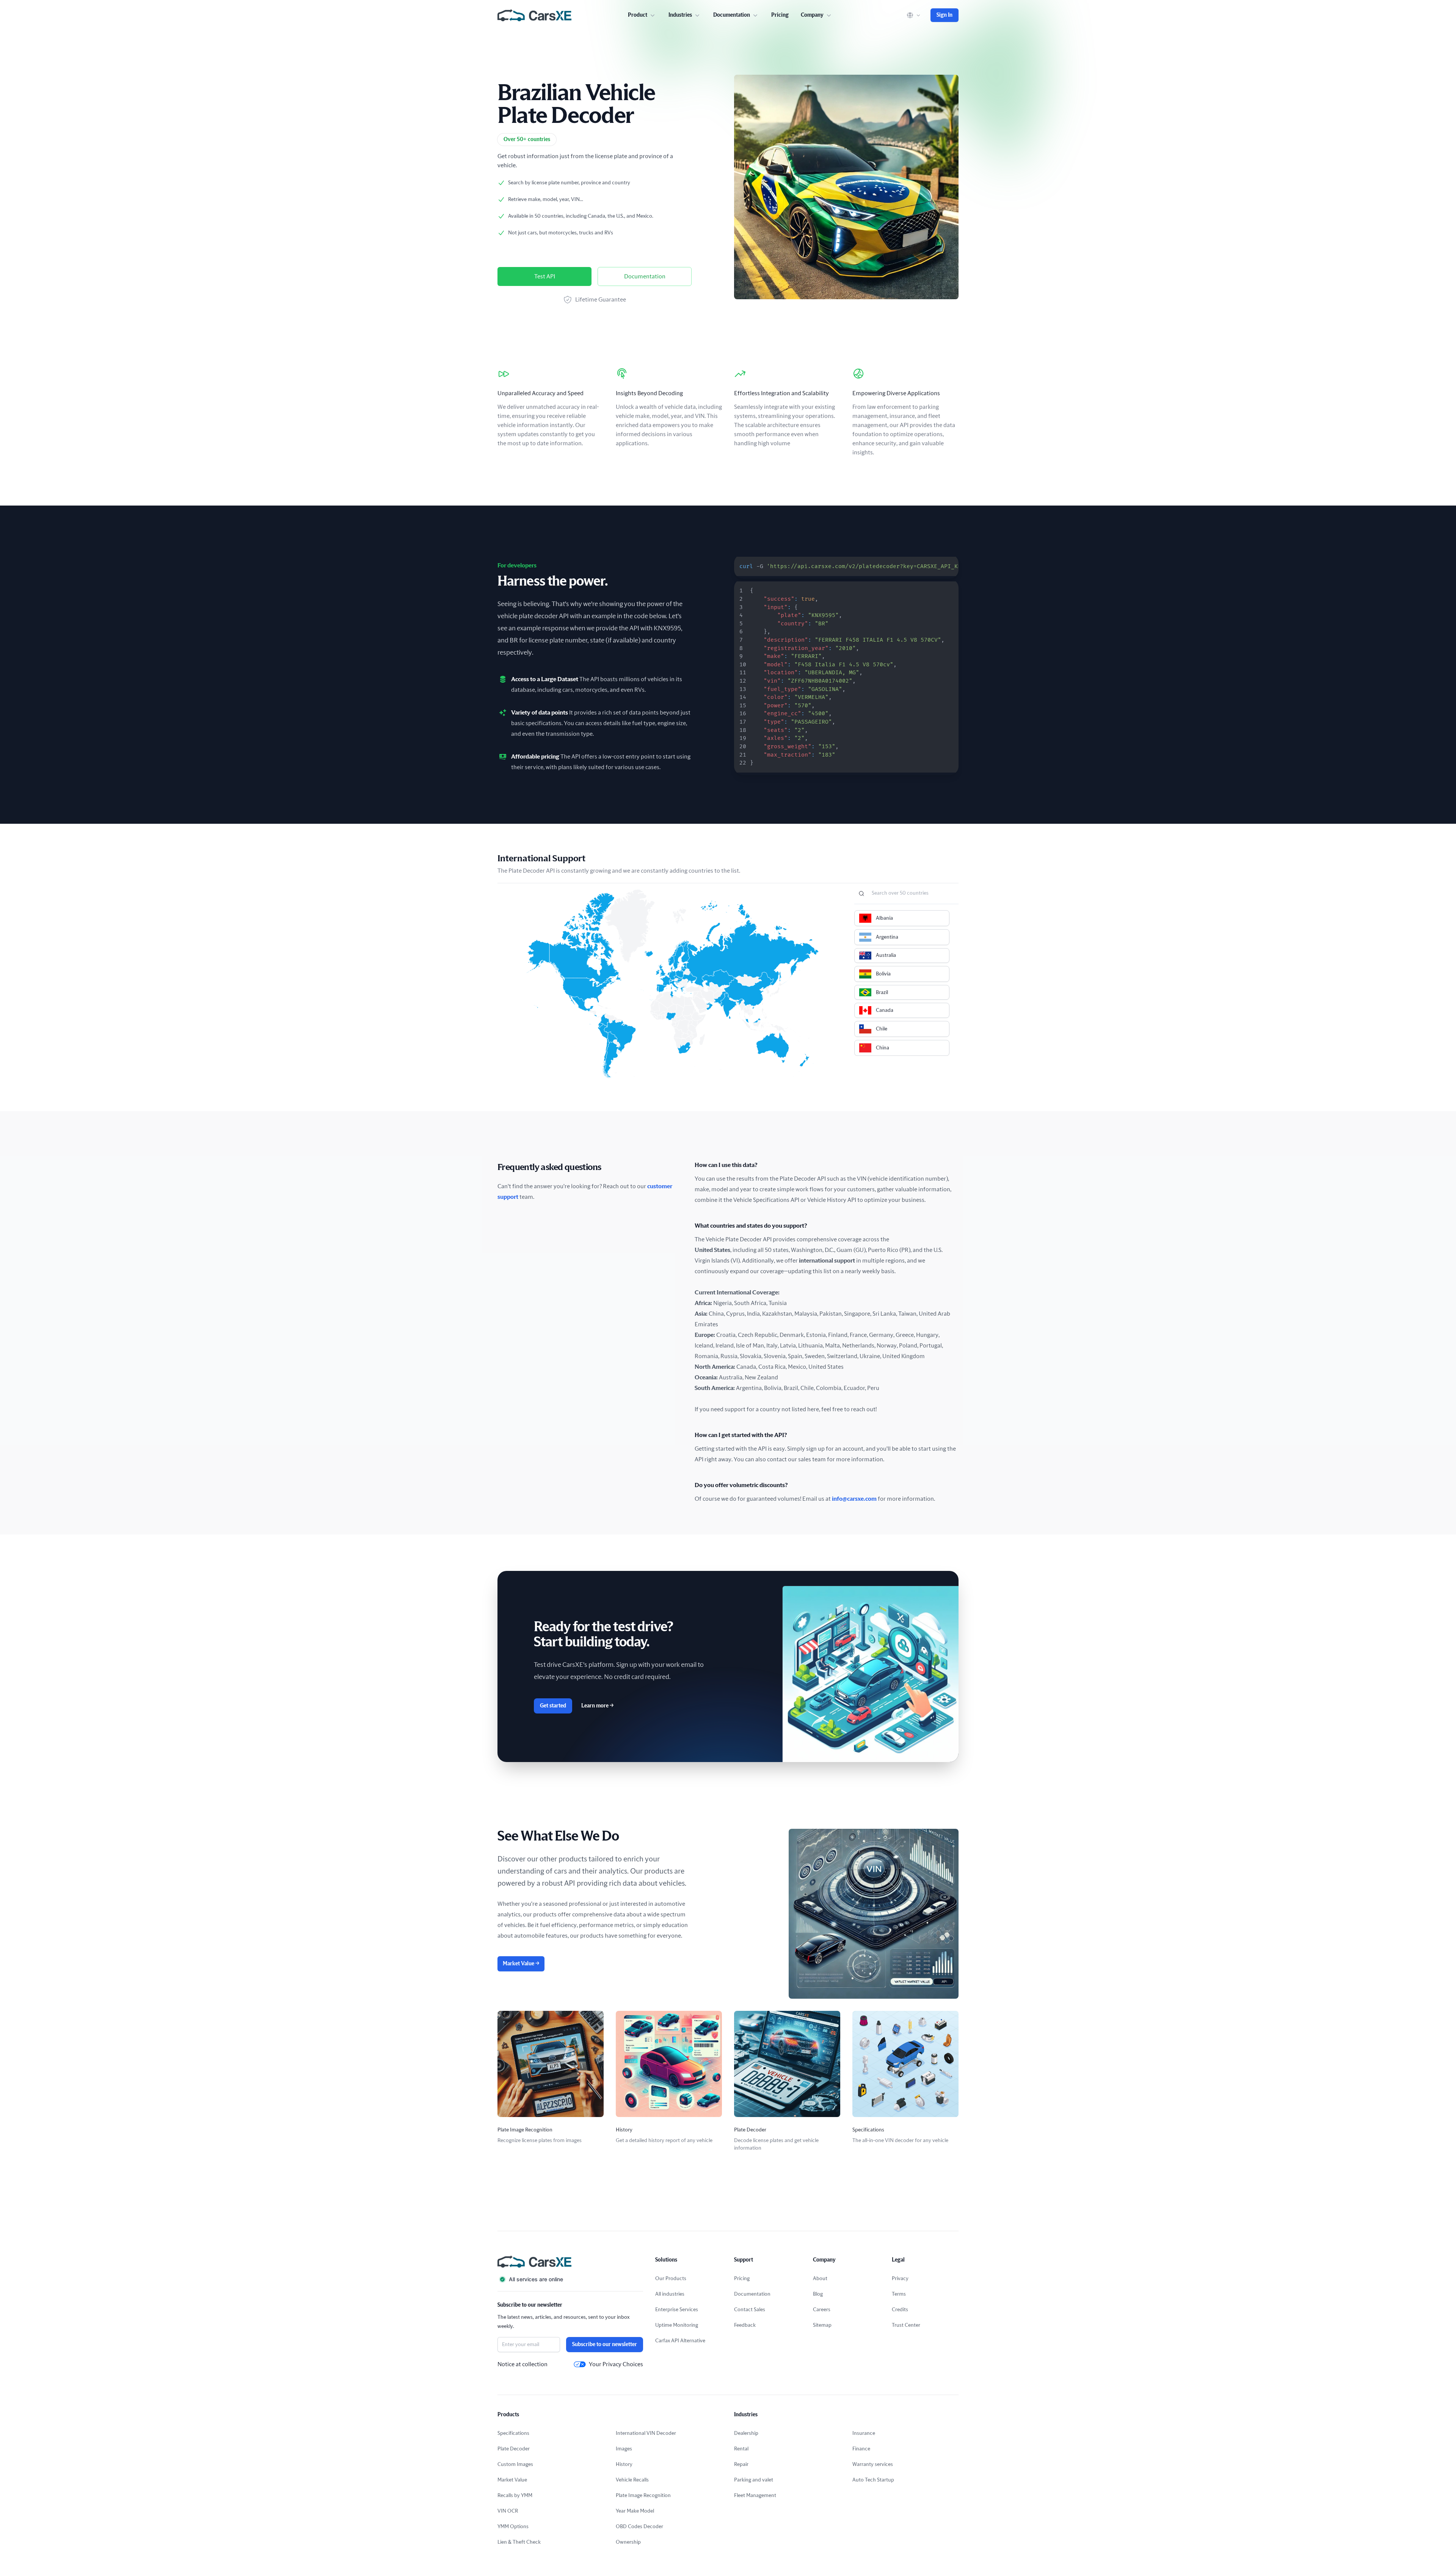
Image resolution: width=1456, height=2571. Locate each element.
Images (624, 2449)
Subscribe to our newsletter (605, 2345)
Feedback (745, 2325)
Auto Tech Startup (873, 2480)
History (624, 2464)
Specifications (513, 2433)
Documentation (645, 276)
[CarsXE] (534, 15)
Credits (900, 2310)
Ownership (628, 2542)
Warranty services (873, 2464)
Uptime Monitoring (677, 2325)
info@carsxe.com (854, 1499)
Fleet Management (755, 2496)
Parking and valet (754, 2480)
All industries (670, 2294)
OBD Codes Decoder (639, 2527)
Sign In (945, 15)
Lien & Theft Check (519, 2542)
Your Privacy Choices (616, 2364)
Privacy (900, 2279)
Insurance (864, 2433)
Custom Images (515, 2464)
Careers (822, 2310)
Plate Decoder (514, 2449)
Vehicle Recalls (632, 2480)
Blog (818, 2294)
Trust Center (906, 2325)
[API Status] (570, 2279)
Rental (741, 2449)
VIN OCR (508, 2511)
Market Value (521, 1964)
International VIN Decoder (646, 2433)
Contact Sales (750, 2310)
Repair (741, 2464)
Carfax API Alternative (680, 2341)
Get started (553, 1706)
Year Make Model (635, 2511)
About (820, 2279)
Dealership (746, 2433)
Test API (545, 276)
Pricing (780, 15)
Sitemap (822, 2325)
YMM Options (513, 2527)
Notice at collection (522, 2364)
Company (812, 15)
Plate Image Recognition (643, 2496)
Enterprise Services (677, 2310)
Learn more (597, 1706)
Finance (861, 2449)
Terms (899, 2294)
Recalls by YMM (515, 2496)
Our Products (671, 2279)
